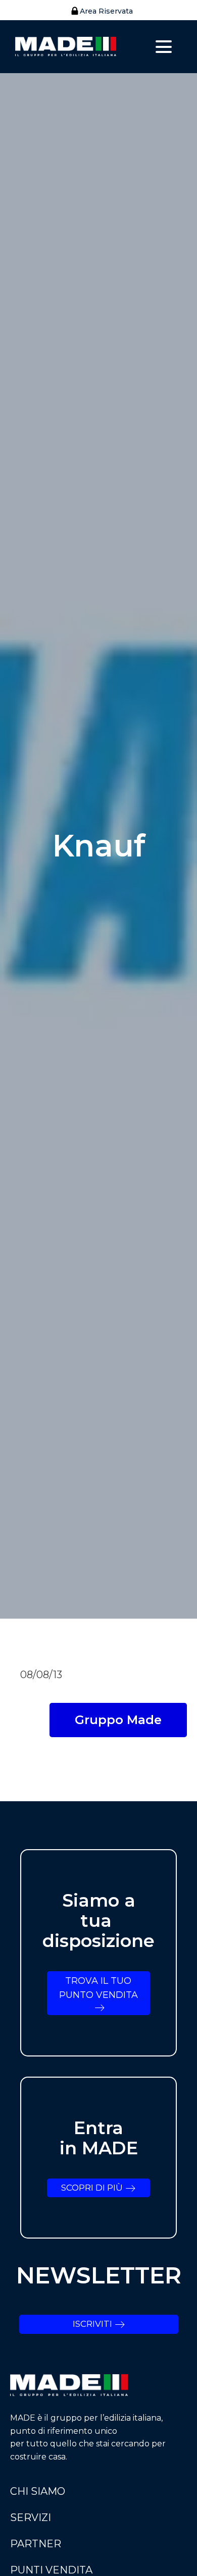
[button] (99, 11)
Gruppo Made (118, 1720)
